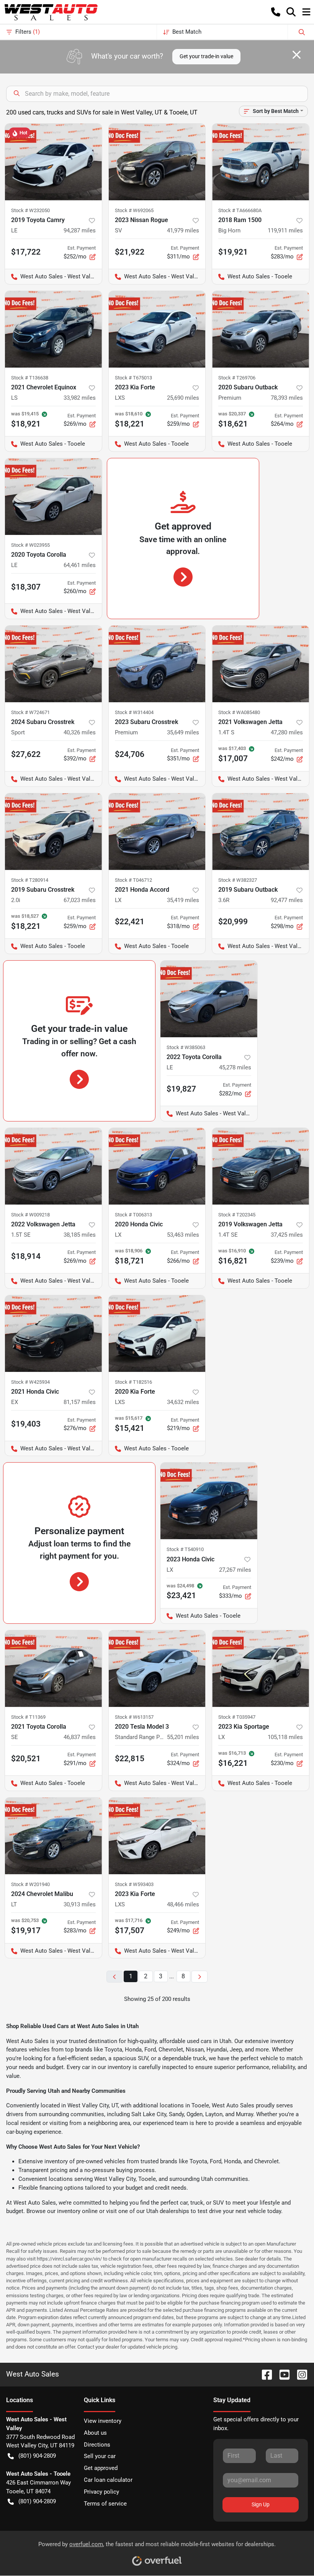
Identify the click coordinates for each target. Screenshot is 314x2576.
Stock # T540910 (185, 1549)
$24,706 (130, 754)
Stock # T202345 (237, 1215)
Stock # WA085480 (239, 712)
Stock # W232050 (30, 210)
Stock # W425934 (30, 1382)
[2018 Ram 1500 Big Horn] (261, 162)
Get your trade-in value (206, 56)
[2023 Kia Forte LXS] (157, 329)
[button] (276, 12)
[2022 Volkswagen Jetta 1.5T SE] (53, 1166)
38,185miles (80, 1235)
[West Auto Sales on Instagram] (299, 2374)
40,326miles (80, 732)
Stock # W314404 (134, 712)
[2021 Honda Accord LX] (157, 832)
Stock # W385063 (186, 1047)
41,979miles (183, 230)
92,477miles (287, 900)
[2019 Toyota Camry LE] (53, 162)
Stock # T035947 (237, 1717)
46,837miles (80, 1737)
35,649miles (183, 732)
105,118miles (285, 1737)
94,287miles (80, 230)
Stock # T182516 (133, 1382)
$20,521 (26, 1759)
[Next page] (200, 1977)
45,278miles (235, 1067)
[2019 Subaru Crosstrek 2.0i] (53, 832)
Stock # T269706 (237, 378)
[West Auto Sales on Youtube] (281, 2374)
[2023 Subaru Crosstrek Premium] (157, 664)
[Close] (297, 55)
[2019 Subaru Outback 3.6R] (261, 832)
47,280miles (287, 732)
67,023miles (80, 900)
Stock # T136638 (30, 378)
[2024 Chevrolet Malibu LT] (53, 1836)
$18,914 (26, 1256)
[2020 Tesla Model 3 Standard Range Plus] (157, 1669)
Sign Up (261, 2504)
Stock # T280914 (30, 880)
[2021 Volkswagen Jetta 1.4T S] (261, 664)
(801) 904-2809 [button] (37, 2456)
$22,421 (130, 922)
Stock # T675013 (133, 378)
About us (95, 2433)
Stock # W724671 (30, 712)
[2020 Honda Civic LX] (157, 1166)
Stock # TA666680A (240, 210)
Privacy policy (101, 2492)
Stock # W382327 (238, 880)
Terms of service (105, 2504)
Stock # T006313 (133, 1215)
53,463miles (183, 1235)
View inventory (103, 2421)
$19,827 (181, 1089)
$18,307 (26, 587)
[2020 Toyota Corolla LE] (53, 497)
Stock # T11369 (28, 1717)
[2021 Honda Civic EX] (53, 1334)
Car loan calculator (108, 2480)
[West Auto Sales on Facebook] (264, 2374)
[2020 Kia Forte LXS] (157, 1334)
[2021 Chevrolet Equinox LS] (53, 329)
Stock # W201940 (30, 1884)
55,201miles (183, 1737)
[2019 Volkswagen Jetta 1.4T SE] (261, 1166)
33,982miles (80, 398)
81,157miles (80, 1402)
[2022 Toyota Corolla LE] (209, 999)
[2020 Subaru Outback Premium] (261, 329)
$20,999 (233, 922)
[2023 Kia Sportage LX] (261, 1669)
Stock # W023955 (30, 545)
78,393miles (287, 398)
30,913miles (80, 1904)
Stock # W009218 (30, 1215)
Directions (97, 2445)
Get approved (101, 2468)
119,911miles (285, 230)
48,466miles (183, 1904)
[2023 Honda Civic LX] (209, 1501)
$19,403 (26, 1424)
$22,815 (130, 1759)
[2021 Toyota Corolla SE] (53, 1669)
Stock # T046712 (133, 880)
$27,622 (26, 754)
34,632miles (183, 1402)
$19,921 (233, 252)
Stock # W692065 (134, 210)
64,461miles (80, 565)
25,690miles (183, 398)
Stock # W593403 (134, 1884)
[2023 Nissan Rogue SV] (157, 162)
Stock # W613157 (134, 1717)
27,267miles (235, 1570)
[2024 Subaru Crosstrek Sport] (53, 664)
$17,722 (26, 252)
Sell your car (100, 2456)
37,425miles (287, 1235)
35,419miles (183, 900)
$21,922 (130, 252)
